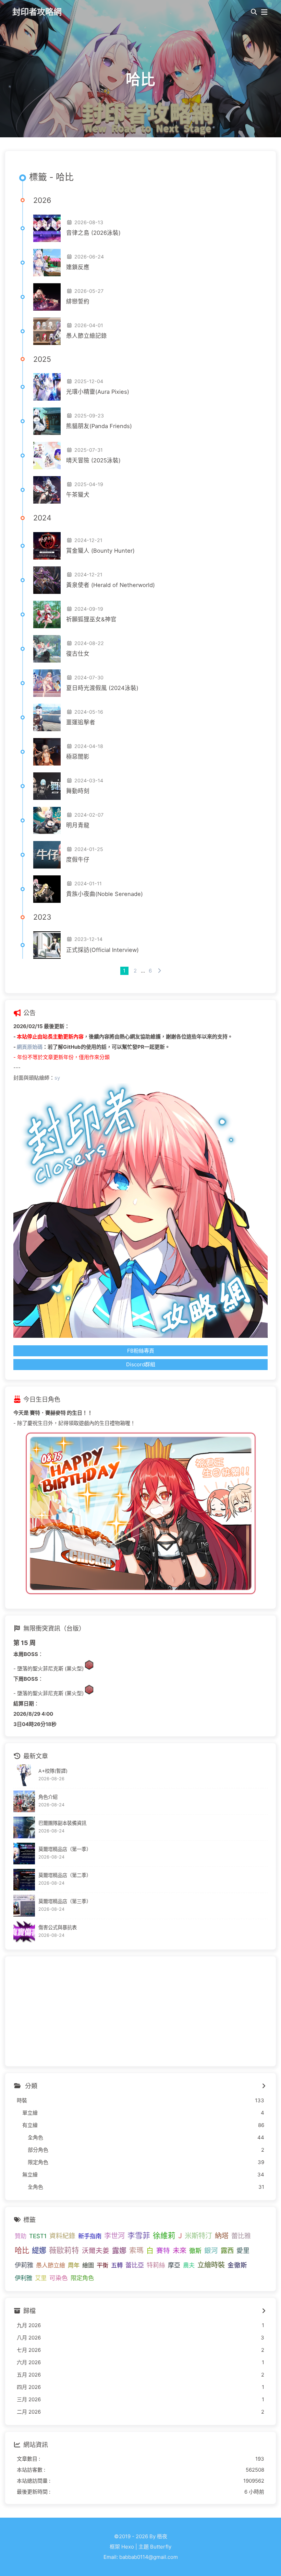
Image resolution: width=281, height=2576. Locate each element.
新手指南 (90, 2236)
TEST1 (38, 2236)
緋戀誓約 (78, 301)
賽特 (163, 2251)
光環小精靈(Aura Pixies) (98, 392)
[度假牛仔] (47, 855)
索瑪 (136, 2250)
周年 (74, 2265)
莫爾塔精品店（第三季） (65, 1901)
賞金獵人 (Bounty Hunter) (100, 551)
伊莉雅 (24, 2265)
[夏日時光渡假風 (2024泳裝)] (47, 683)
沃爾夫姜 (96, 2251)
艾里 (41, 2278)
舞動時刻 (78, 791)
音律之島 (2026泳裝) (93, 233)
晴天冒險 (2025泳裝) (93, 460)
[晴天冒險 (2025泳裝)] (47, 456)
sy (57, 1078)
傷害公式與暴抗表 (58, 1927)
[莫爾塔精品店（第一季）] (24, 1854)
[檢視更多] (264, 2086)
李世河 (114, 2236)
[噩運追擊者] (47, 717)
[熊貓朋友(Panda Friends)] (47, 421)
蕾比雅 (241, 2236)
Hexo (128, 2547)
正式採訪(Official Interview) (102, 950)
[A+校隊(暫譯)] (24, 1775)
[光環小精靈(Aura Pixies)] (47, 387)
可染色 (59, 2278)
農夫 (189, 2265)
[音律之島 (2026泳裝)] (47, 228)
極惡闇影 (78, 757)
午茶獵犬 (78, 495)
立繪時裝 (211, 2265)
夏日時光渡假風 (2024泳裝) (102, 688)
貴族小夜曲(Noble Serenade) (105, 894)
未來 (180, 2250)
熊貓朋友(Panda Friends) (99, 426)
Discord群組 (141, 1364)
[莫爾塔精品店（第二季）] (24, 1880)
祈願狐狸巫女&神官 (91, 619)
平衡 (102, 2265)
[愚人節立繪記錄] (47, 331)
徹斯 (195, 2251)
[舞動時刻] (47, 786)
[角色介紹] (24, 1801)
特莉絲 (156, 2265)
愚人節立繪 (51, 2265)
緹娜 (39, 2250)
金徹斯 (237, 2265)
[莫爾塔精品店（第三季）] (24, 1906)
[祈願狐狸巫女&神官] (47, 614)
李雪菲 (139, 2235)
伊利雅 (23, 2278)
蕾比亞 (135, 2265)
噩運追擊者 (81, 722)
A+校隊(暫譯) (53, 1771)
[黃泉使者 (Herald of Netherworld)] (47, 580)
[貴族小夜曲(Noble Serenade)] (47, 889)
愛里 (243, 2251)
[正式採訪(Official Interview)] (47, 945)
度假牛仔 (78, 860)
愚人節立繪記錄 (87, 336)
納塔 (222, 2236)
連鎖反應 (78, 267)
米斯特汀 (198, 2236)
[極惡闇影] (47, 752)
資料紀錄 (62, 2236)
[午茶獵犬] (47, 490)
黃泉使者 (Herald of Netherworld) (111, 585)
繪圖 (88, 2265)
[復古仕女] (47, 649)
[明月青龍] (47, 820)
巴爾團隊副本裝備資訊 (62, 1823)
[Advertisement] (140, 2011)
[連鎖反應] (47, 263)
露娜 (119, 2250)
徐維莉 (164, 2235)
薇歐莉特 (64, 2250)
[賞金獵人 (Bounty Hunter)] (47, 546)
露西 (227, 2251)
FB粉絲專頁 (141, 1351)
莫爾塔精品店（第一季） (65, 1849)
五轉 (117, 2265)
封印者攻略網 (37, 12)
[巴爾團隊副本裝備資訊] (24, 1827)
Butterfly (161, 2547)
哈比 (22, 2250)
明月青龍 (78, 825)
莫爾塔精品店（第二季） (65, 1875)
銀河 (211, 2251)
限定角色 (82, 2278)
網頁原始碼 (30, 1047)
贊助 (21, 2236)
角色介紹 (48, 1797)
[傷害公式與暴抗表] (24, 1932)
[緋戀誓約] (47, 297)
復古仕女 (78, 654)
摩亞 (174, 2265)
